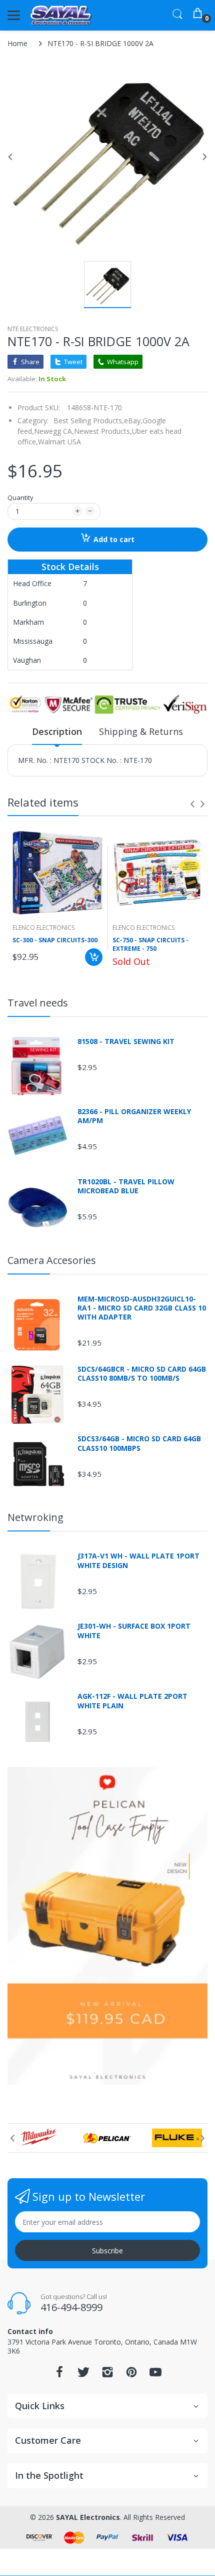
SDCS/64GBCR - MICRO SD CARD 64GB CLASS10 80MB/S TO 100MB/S (142, 1374)
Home (17, 43)
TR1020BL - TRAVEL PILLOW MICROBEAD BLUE (126, 1186)
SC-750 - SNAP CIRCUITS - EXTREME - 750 (150, 945)
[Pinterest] (131, 2375)
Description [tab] (57, 731)
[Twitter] (83, 2375)
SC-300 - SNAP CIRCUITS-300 (55, 940)
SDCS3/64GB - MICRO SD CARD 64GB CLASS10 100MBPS (139, 1443)
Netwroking (35, 1517)
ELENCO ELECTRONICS (43, 928)
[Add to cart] (94, 957)
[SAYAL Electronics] (61, 15)
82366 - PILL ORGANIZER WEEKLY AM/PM (134, 1116)
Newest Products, (103, 431)
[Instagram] (107, 2375)
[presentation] (192, 804)
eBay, (133, 421)
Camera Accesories (52, 1260)
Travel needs (38, 1003)
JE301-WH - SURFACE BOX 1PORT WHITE (134, 1631)
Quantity (20, 497)
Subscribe (107, 2251)
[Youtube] (155, 2375)
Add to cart (114, 539)
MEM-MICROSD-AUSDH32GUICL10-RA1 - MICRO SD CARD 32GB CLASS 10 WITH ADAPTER (142, 1308)
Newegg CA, (54, 431)
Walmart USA (59, 442)
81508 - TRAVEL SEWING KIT (126, 1042)
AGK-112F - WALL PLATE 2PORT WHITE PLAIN (132, 1701)
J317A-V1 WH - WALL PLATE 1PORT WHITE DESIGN (138, 1561)
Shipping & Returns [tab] (141, 731)
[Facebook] (59, 2375)
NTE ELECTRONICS (33, 329)
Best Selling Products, (89, 421)
